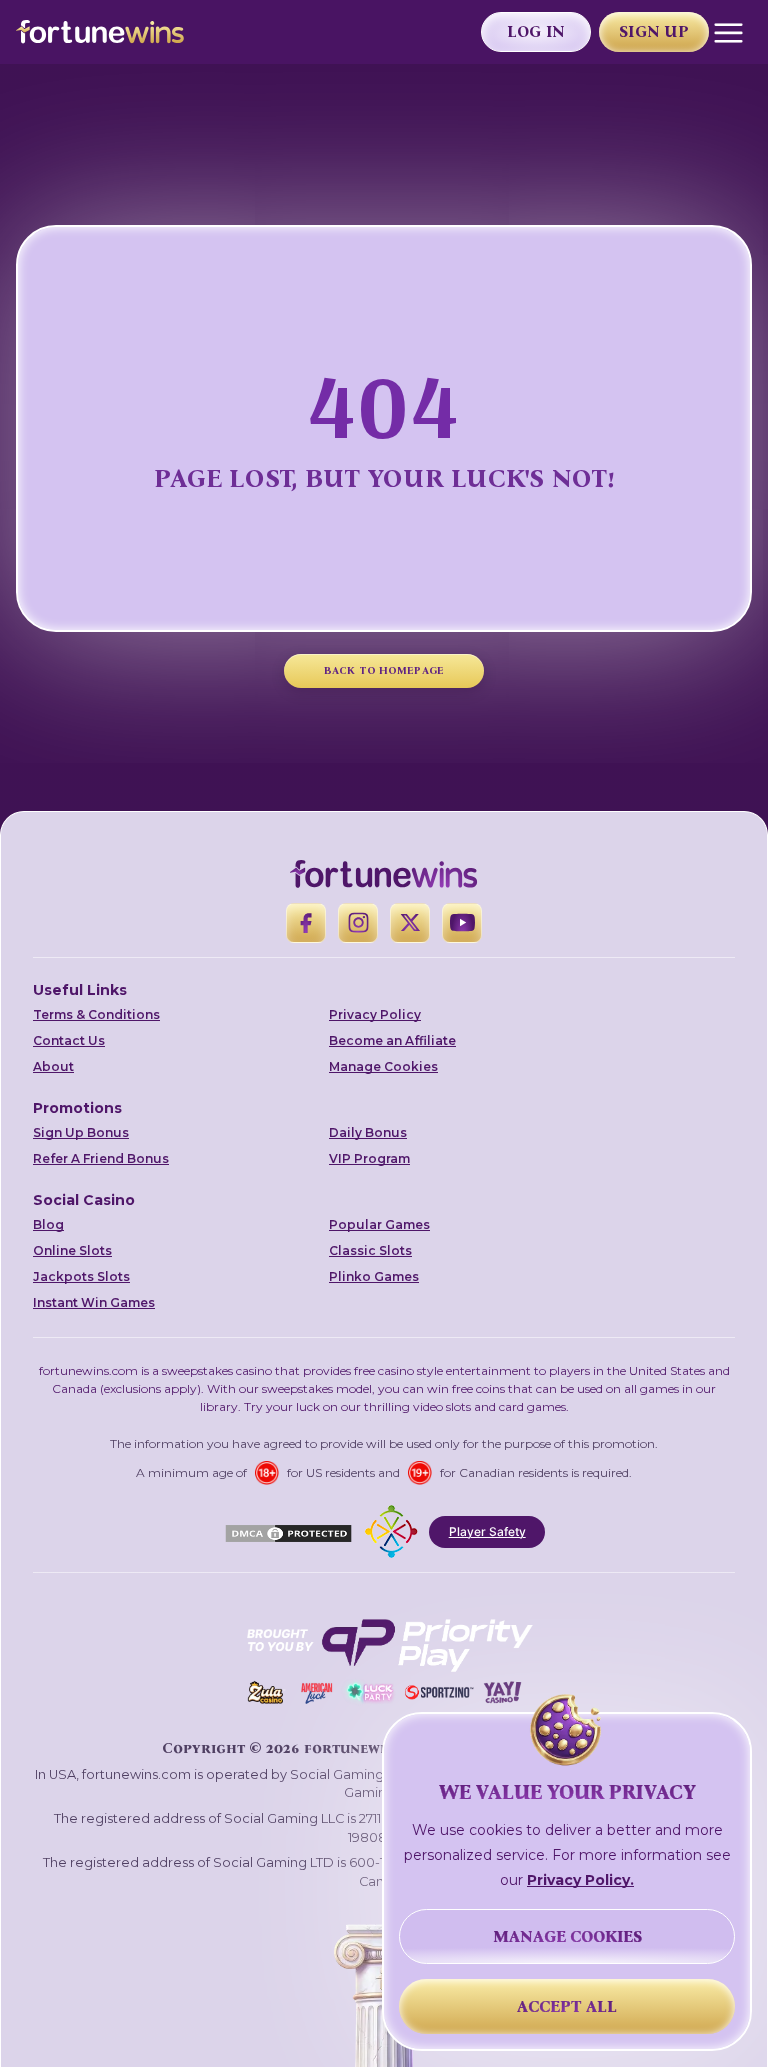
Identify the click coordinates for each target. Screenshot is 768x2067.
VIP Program (369, 1158)
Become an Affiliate (392, 1040)
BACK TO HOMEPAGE (384, 670)
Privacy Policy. (580, 1880)
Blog (48, 1224)
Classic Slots (370, 1250)
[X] (410, 923)
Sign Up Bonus (81, 1132)
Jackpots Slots (81, 1276)
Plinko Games (374, 1276)
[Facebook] (306, 923)
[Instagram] (358, 923)
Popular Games (379, 1224)
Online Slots (72, 1250)
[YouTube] (462, 923)
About (53, 1066)
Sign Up (654, 31)
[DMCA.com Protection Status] (288, 1532)
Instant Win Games (94, 1302)
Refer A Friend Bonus (101, 1158)
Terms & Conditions (96, 1014)
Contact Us (69, 1040)
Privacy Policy (375, 1014)
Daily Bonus (368, 1132)
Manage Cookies (383, 1066)
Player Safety (487, 1531)
